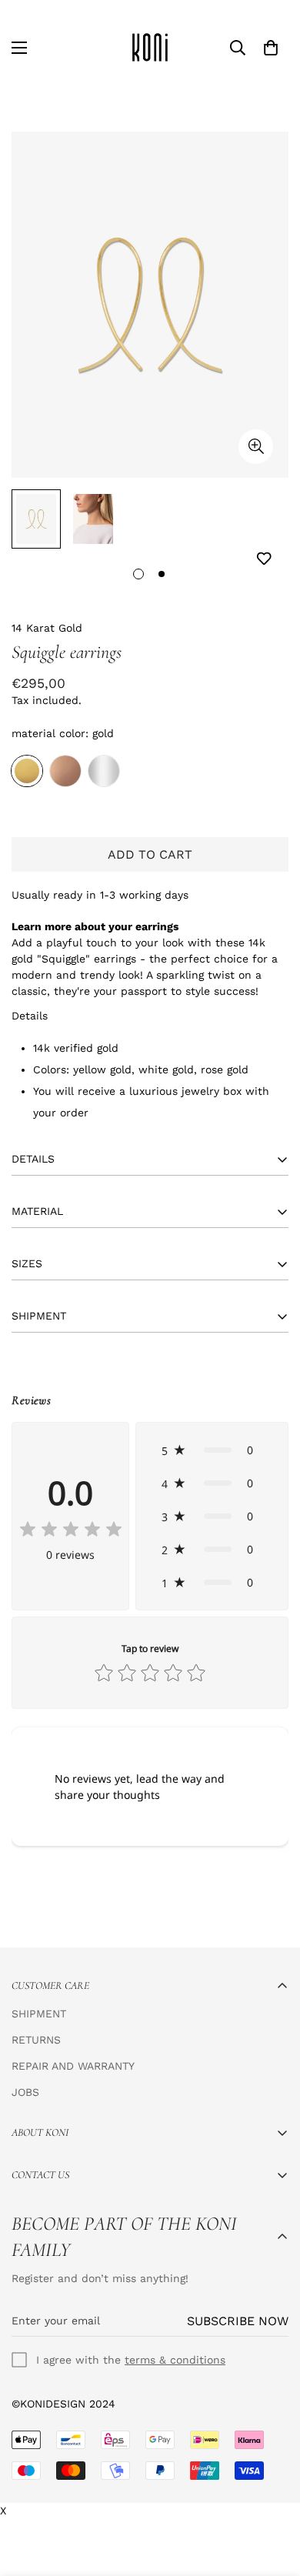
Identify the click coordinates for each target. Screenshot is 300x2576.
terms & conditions (175, 2360)
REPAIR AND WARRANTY (73, 2066)
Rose (65, 771)
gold (27, 771)
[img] (71, 1530)
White (104, 771)
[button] (212, 1450)
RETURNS (36, 2040)
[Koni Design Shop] (150, 47)
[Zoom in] (256, 447)
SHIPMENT (39, 2014)
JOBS (25, 2092)
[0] (271, 48)
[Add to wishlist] (263, 558)
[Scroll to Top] (272, 2494)
